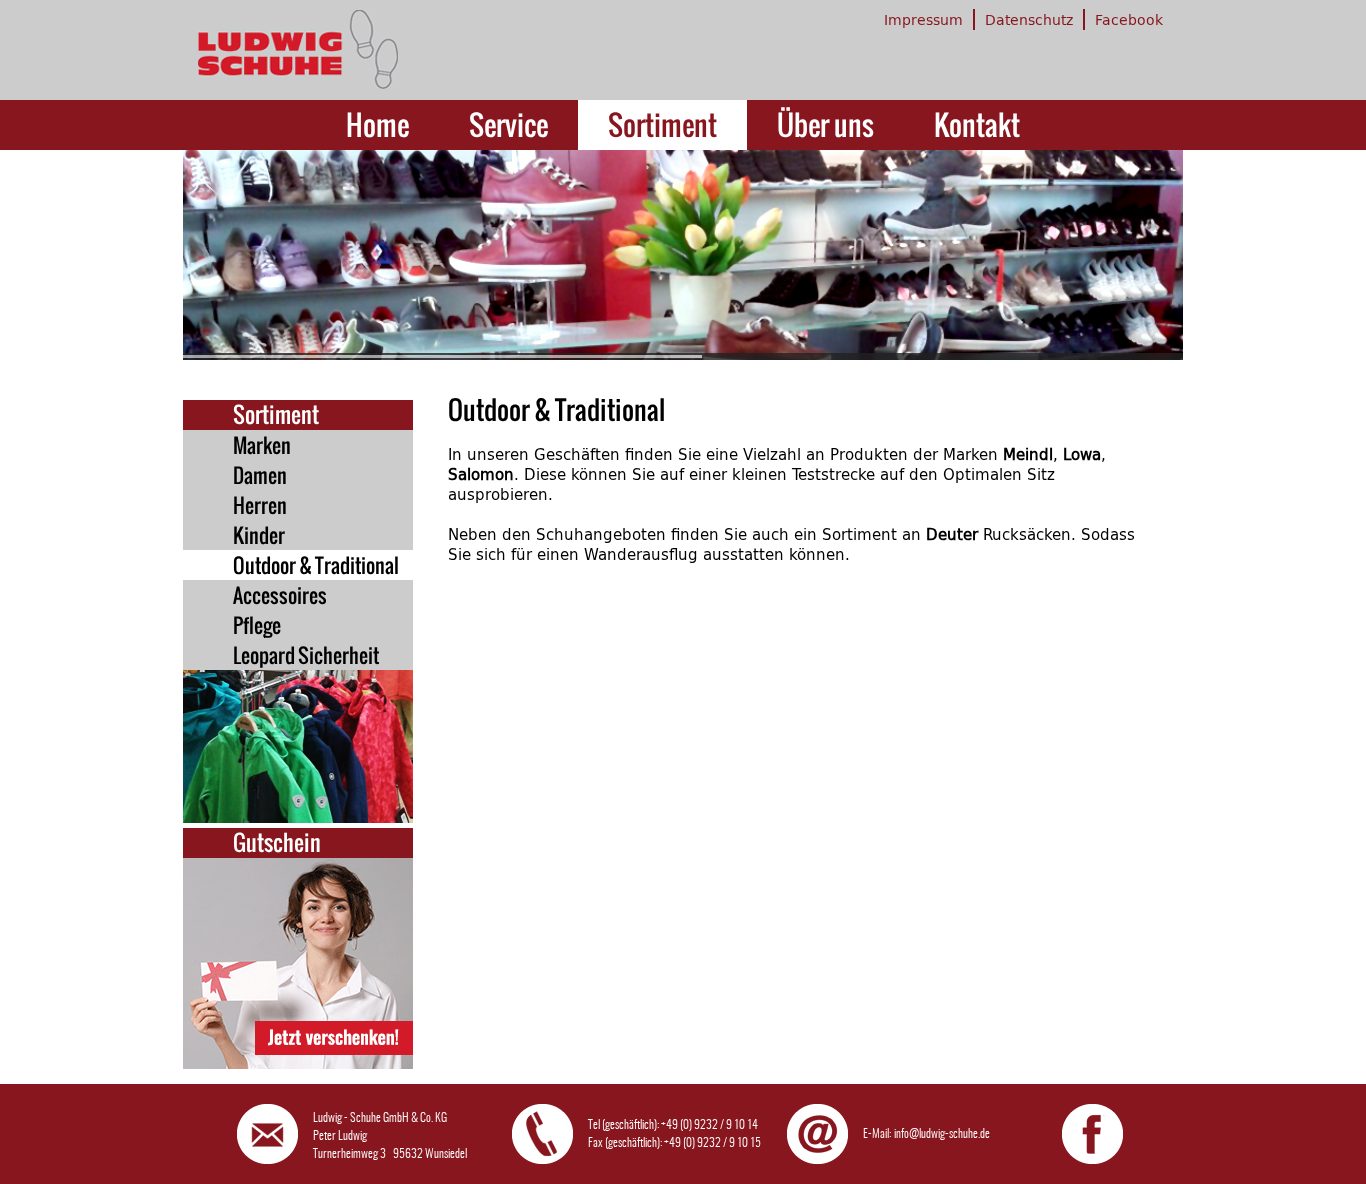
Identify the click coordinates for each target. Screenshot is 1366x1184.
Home (377, 124)
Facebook (1129, 19)
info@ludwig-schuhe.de (942, 1134)
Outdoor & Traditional (316, 565)
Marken (262, 445)
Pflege (257, 625)
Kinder (259, 535)
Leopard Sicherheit (306, 655)
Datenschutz (1029, 19)
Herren (260, 505)
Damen (260, 475)
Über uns (825, 124)
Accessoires (280, 595)
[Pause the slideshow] (1122, 255)
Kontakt (977, 124)
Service (508, 124)
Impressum (923, 19)
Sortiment (662, 124)
